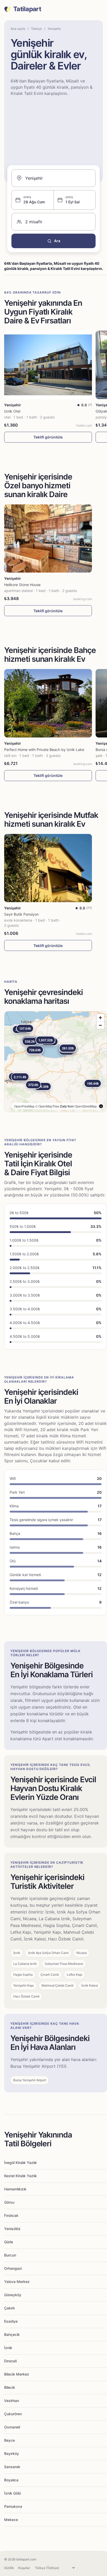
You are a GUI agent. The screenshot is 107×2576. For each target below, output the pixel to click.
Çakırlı (9, 2308)
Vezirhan (12, 2401)
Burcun (10, 2255)
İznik (8, 2348)
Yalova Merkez (17, 2282)
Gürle (9, 2242)
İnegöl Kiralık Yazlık (21, 2163)
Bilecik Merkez (17, 2374)
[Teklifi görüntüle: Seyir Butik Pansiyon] (48, 868)
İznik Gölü (12, 2493)
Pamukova (13, 2506)
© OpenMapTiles (47, 1106)
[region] (56, 1062)
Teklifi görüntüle (48, 437)
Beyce (9, 2440)
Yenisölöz (12, 2229)
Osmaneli (12, 2427)
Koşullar (24, 2568)
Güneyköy (13, 2295)
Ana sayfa (18, 29)
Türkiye (36, 29)
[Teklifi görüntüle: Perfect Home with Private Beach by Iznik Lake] (48, 703)
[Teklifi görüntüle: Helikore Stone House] (48, 539)
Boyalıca (11, 2480)
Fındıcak (11, 2215)
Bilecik (10, 2387)
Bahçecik (12, 2334)
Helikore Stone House (22, 585)
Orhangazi (13, 2268)
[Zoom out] (100, 1025)
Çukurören (13, 2414)
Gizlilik (9, 2568)
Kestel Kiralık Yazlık (21, 2176)
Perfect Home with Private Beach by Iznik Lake (44, 750)
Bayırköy (12, 2453)
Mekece (11, 2520)
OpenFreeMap (24, 1106)
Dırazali (10, 2361)
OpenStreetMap (86, 1106)
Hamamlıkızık (15, 2189)
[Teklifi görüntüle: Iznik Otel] (48, 365)
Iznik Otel (12, 411)
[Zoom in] (100, 1018)
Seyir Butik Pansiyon (21, 914)
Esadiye (11, 2321)
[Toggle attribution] (101, 1106)
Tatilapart (27, 9)
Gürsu (9, 2202)
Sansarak (12, 2467)
